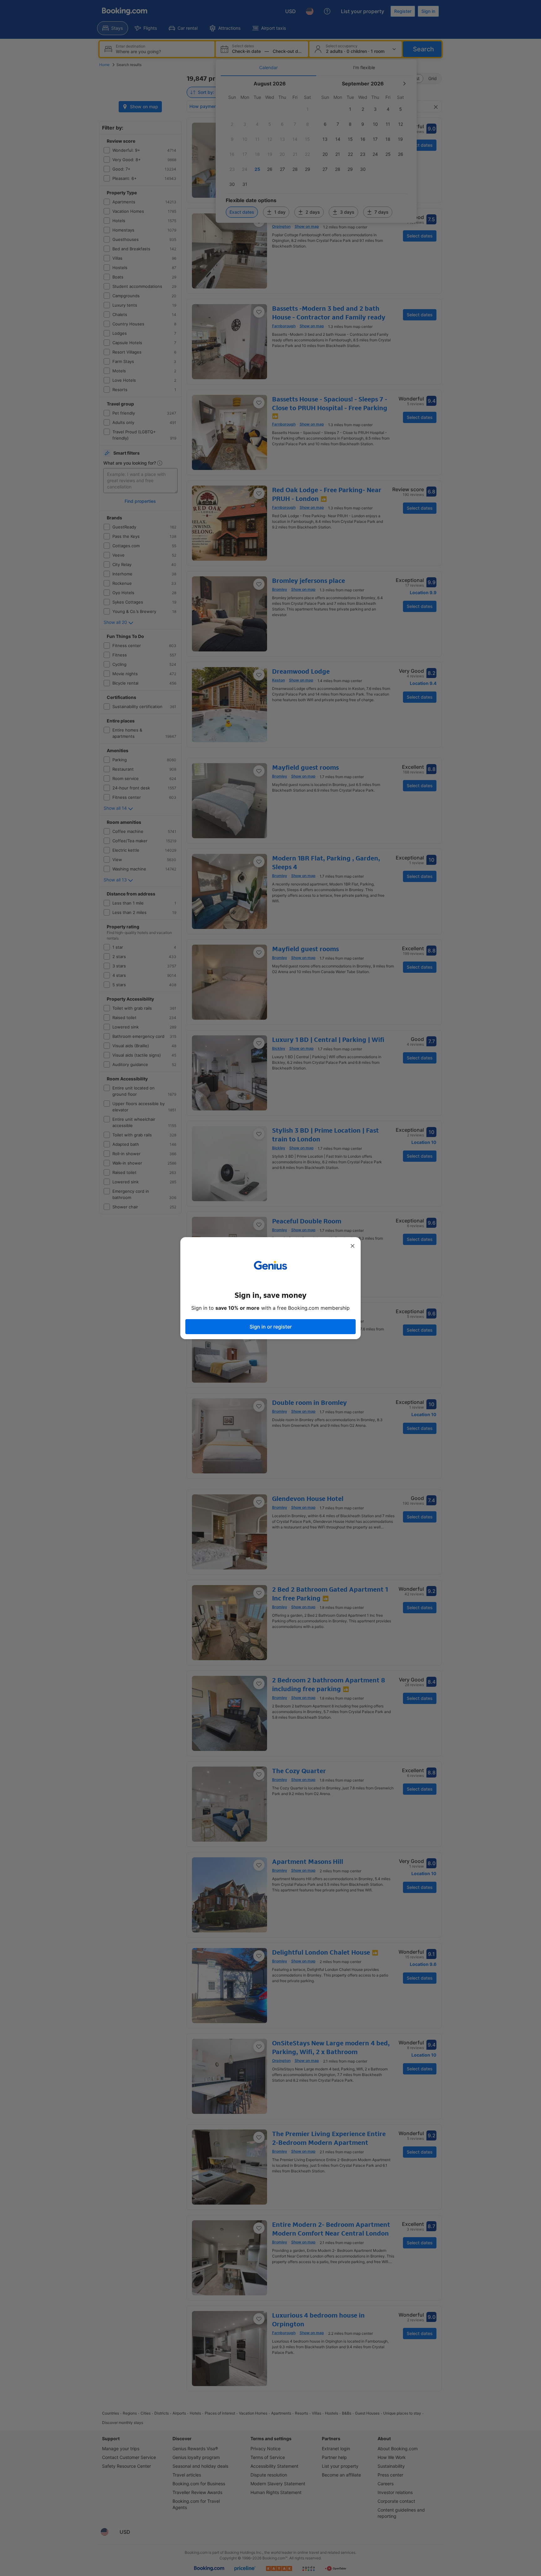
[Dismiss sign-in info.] (353, 1246)
